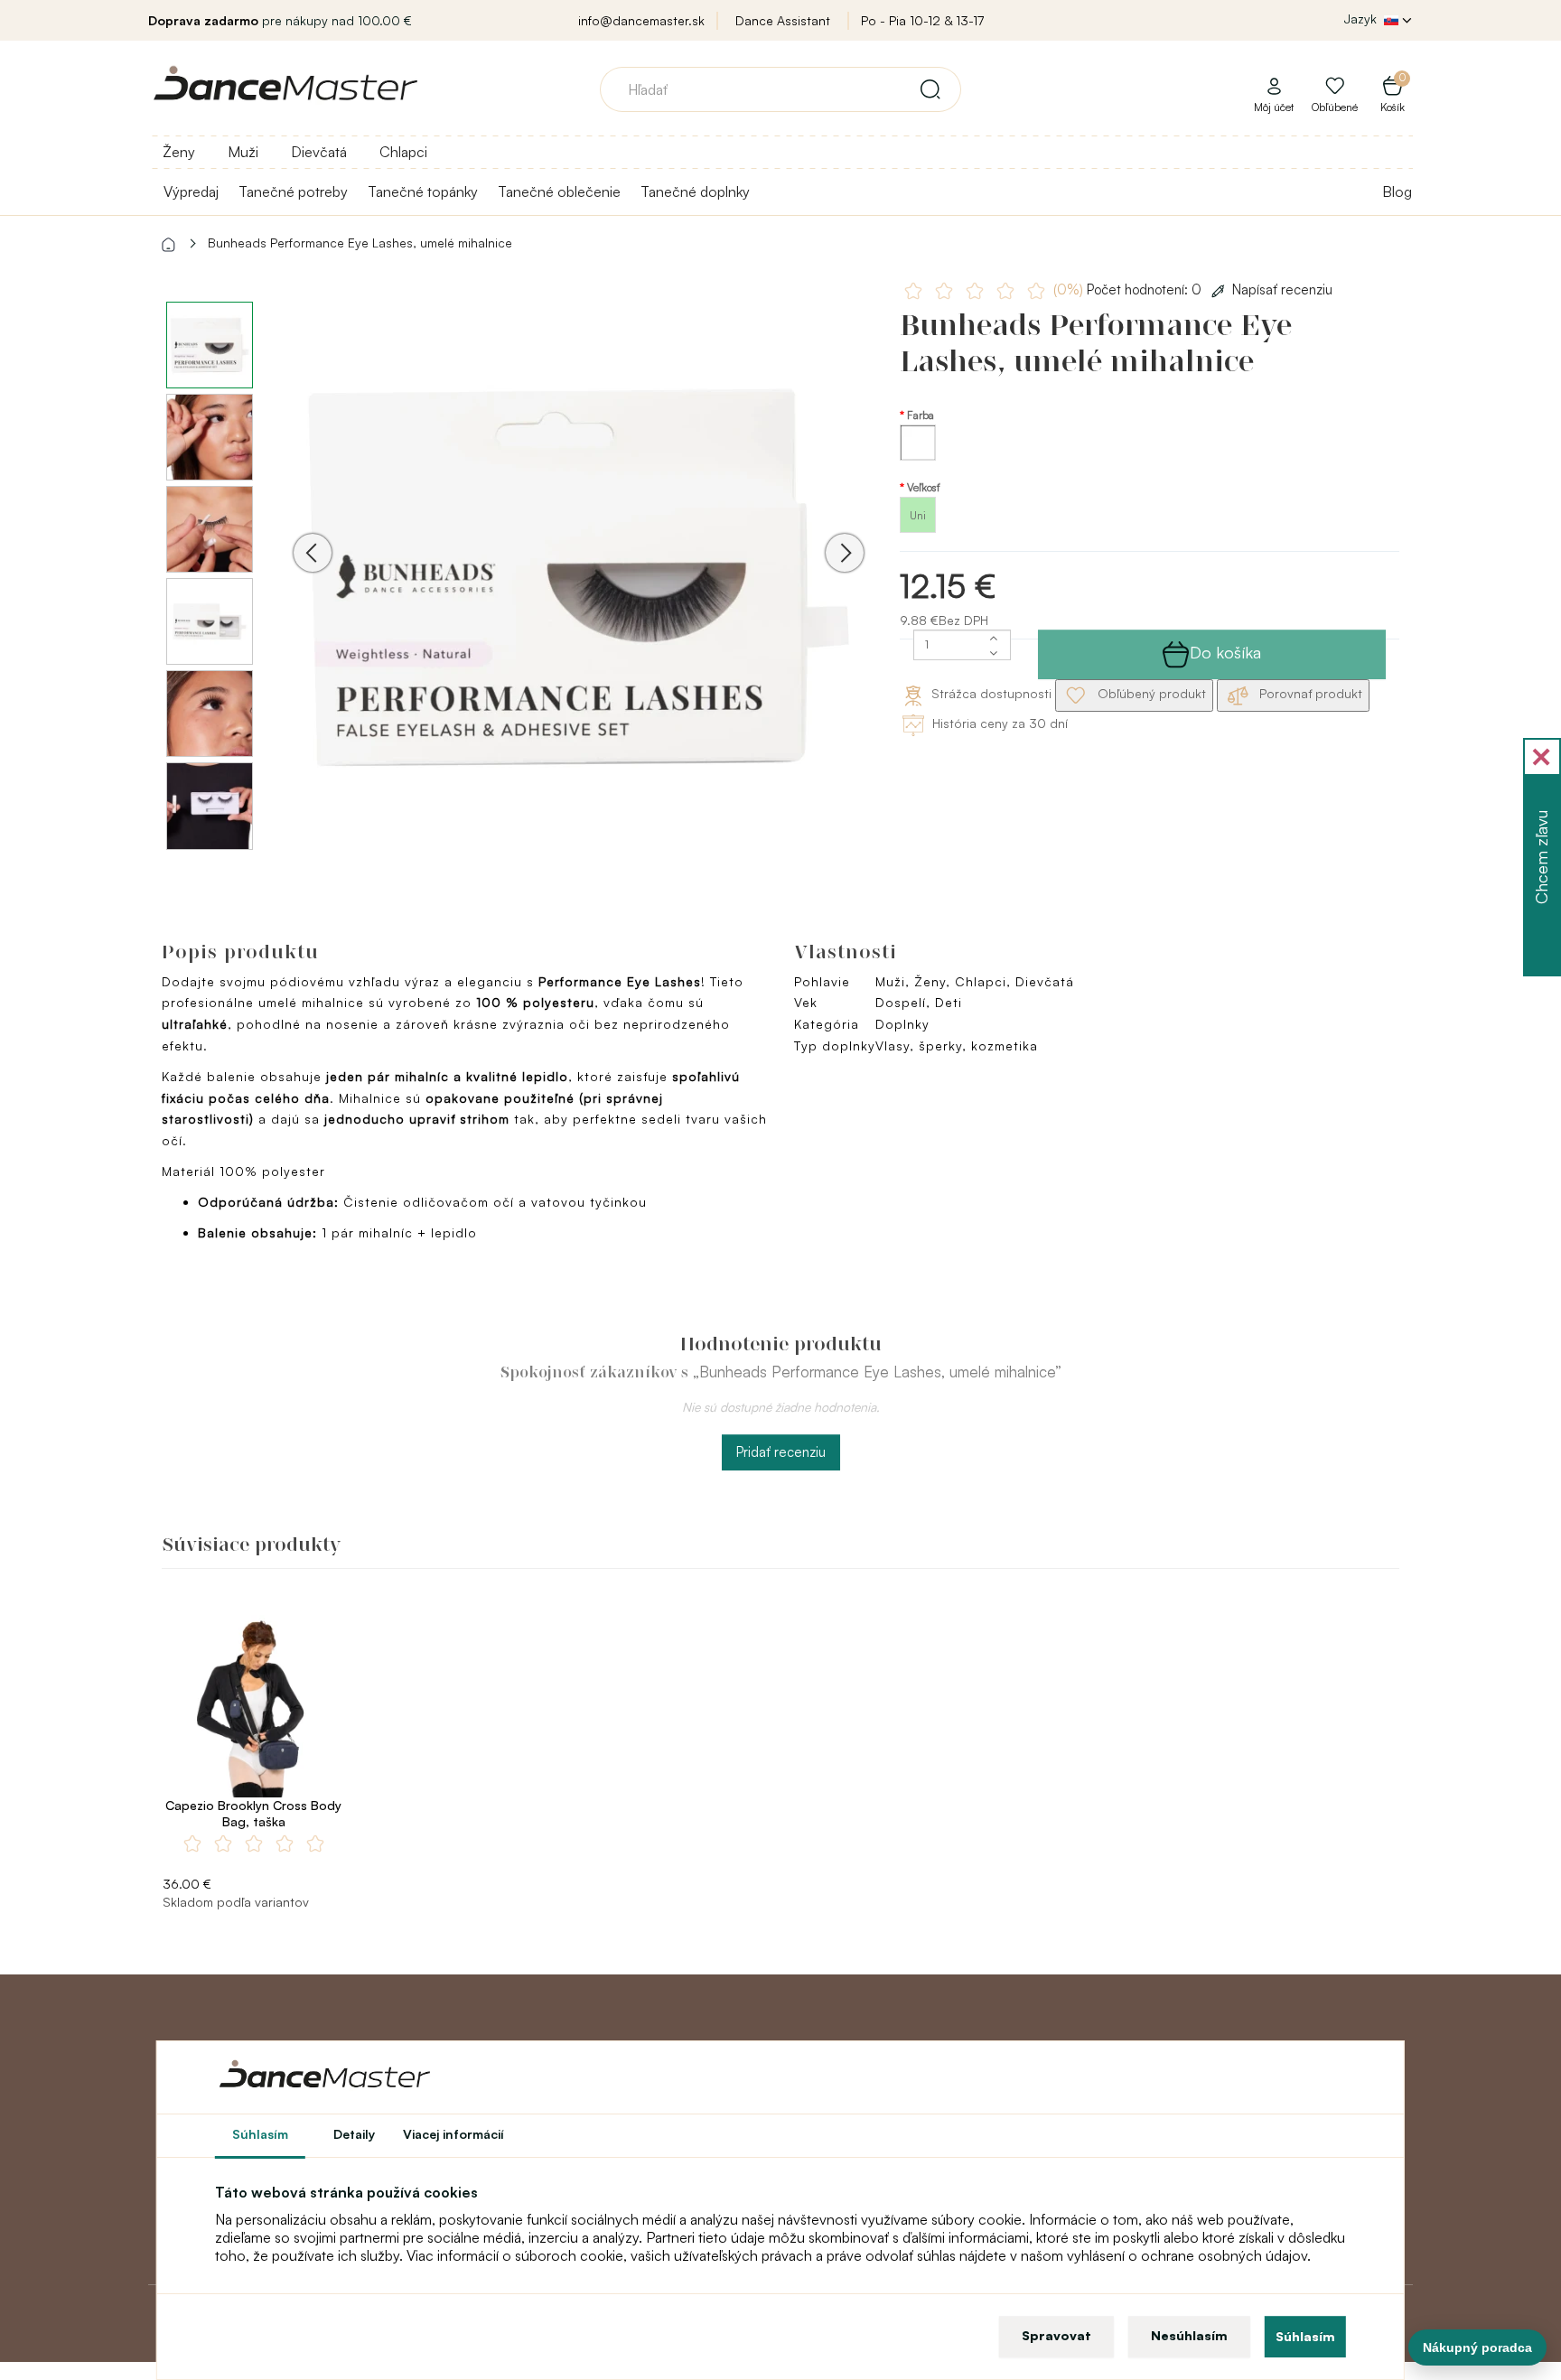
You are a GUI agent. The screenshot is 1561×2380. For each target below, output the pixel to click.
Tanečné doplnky (695, 191)
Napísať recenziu (1282, 289)
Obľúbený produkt (1150, 693)
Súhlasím (1305, 2336)
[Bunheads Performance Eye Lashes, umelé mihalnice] (579, 578)
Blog (1397, 191)
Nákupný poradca (1477, 2347)
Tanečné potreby (293, 191)
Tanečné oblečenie (559, 191)
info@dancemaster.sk (641, 20)
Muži (243, 152)
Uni (918, 515)
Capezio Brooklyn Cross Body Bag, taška (253, 1813)
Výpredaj (191, 191)
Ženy (179, 152)
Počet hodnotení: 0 (1129, 289)
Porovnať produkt (1309, 693)
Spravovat (1056, 2335)
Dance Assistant (783, 20)
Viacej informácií (453, 2134)
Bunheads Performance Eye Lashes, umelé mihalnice (360, 243)
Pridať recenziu (781, 1452)
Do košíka (1225, 652)
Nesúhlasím (1189, 2335)
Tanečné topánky (423, 191)
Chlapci (403, 152)
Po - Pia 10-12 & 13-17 (922, 20)
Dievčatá (319, 152)
